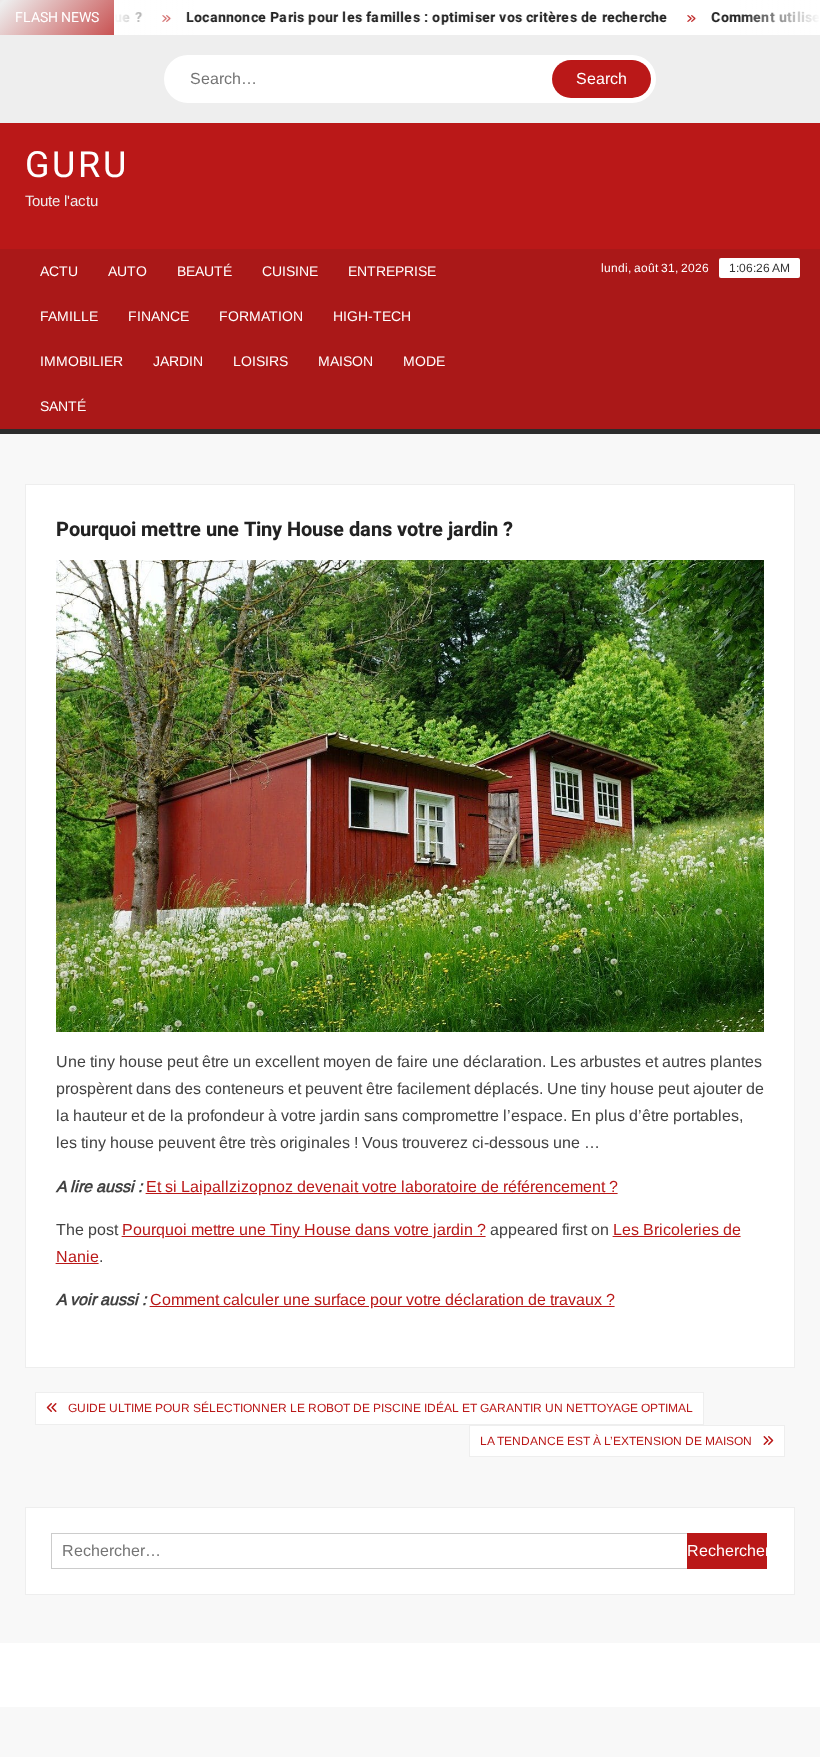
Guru (77, 165)
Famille (69, 316)
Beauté (204, 271)
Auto (127, 271)
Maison (345, 361)
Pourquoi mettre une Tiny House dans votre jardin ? (304, 1229)
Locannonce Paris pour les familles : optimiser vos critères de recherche (402, 17)
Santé (63, 406)
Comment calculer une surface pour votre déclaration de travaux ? (382, 1299)
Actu (59, 271)
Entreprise (392, 271)
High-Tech (372, 316)
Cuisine (290, 271)
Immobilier (81, 361)
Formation (261, 316)
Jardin (178, 361)
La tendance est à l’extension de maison (616, 1441)
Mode (424, 361)
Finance (158, 316)
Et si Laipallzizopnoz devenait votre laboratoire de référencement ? (382, 1186)
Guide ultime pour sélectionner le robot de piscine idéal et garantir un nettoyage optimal (380, 1408)
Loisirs (260, 361)
